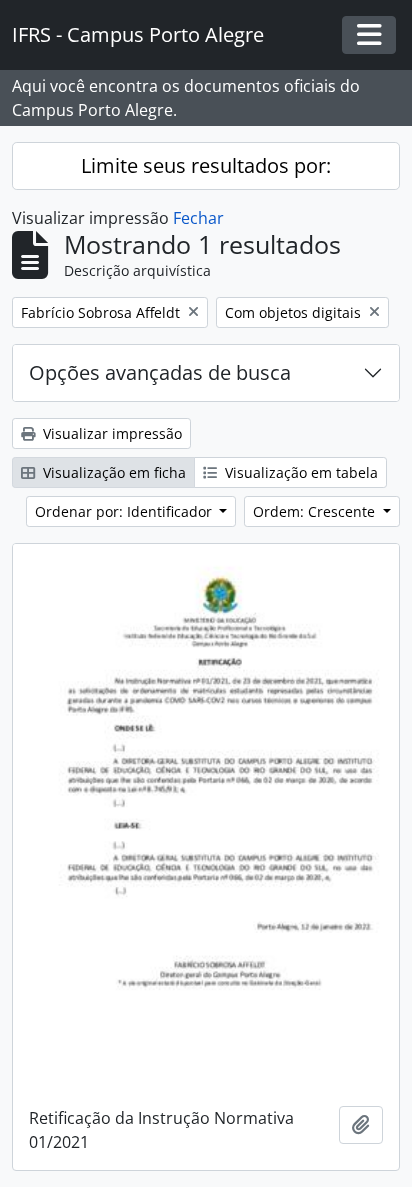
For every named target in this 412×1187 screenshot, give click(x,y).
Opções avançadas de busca (160, 372)
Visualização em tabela (299, 472)
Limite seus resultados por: (206, 165)
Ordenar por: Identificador (125, 511)
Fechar (198, 218)
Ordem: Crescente (316, 511)
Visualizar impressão (110, 433)
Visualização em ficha (112, 472)
